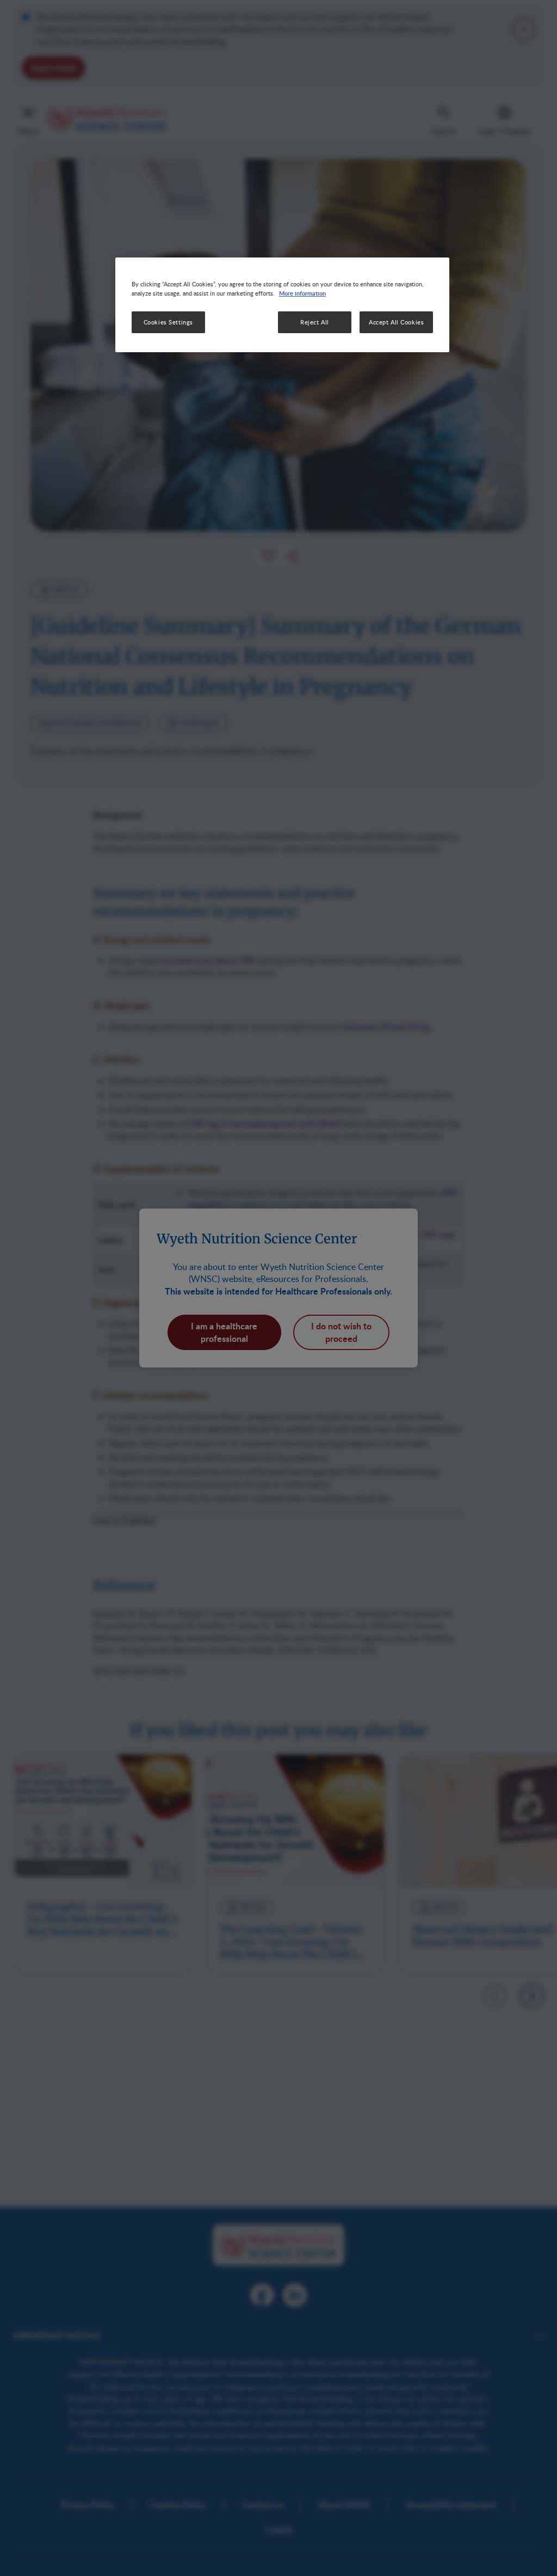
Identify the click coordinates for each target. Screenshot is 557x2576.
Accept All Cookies (396, 322)
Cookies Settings (168, 322)
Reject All (315, 322)
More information (302, 293)
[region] (282, 305)
